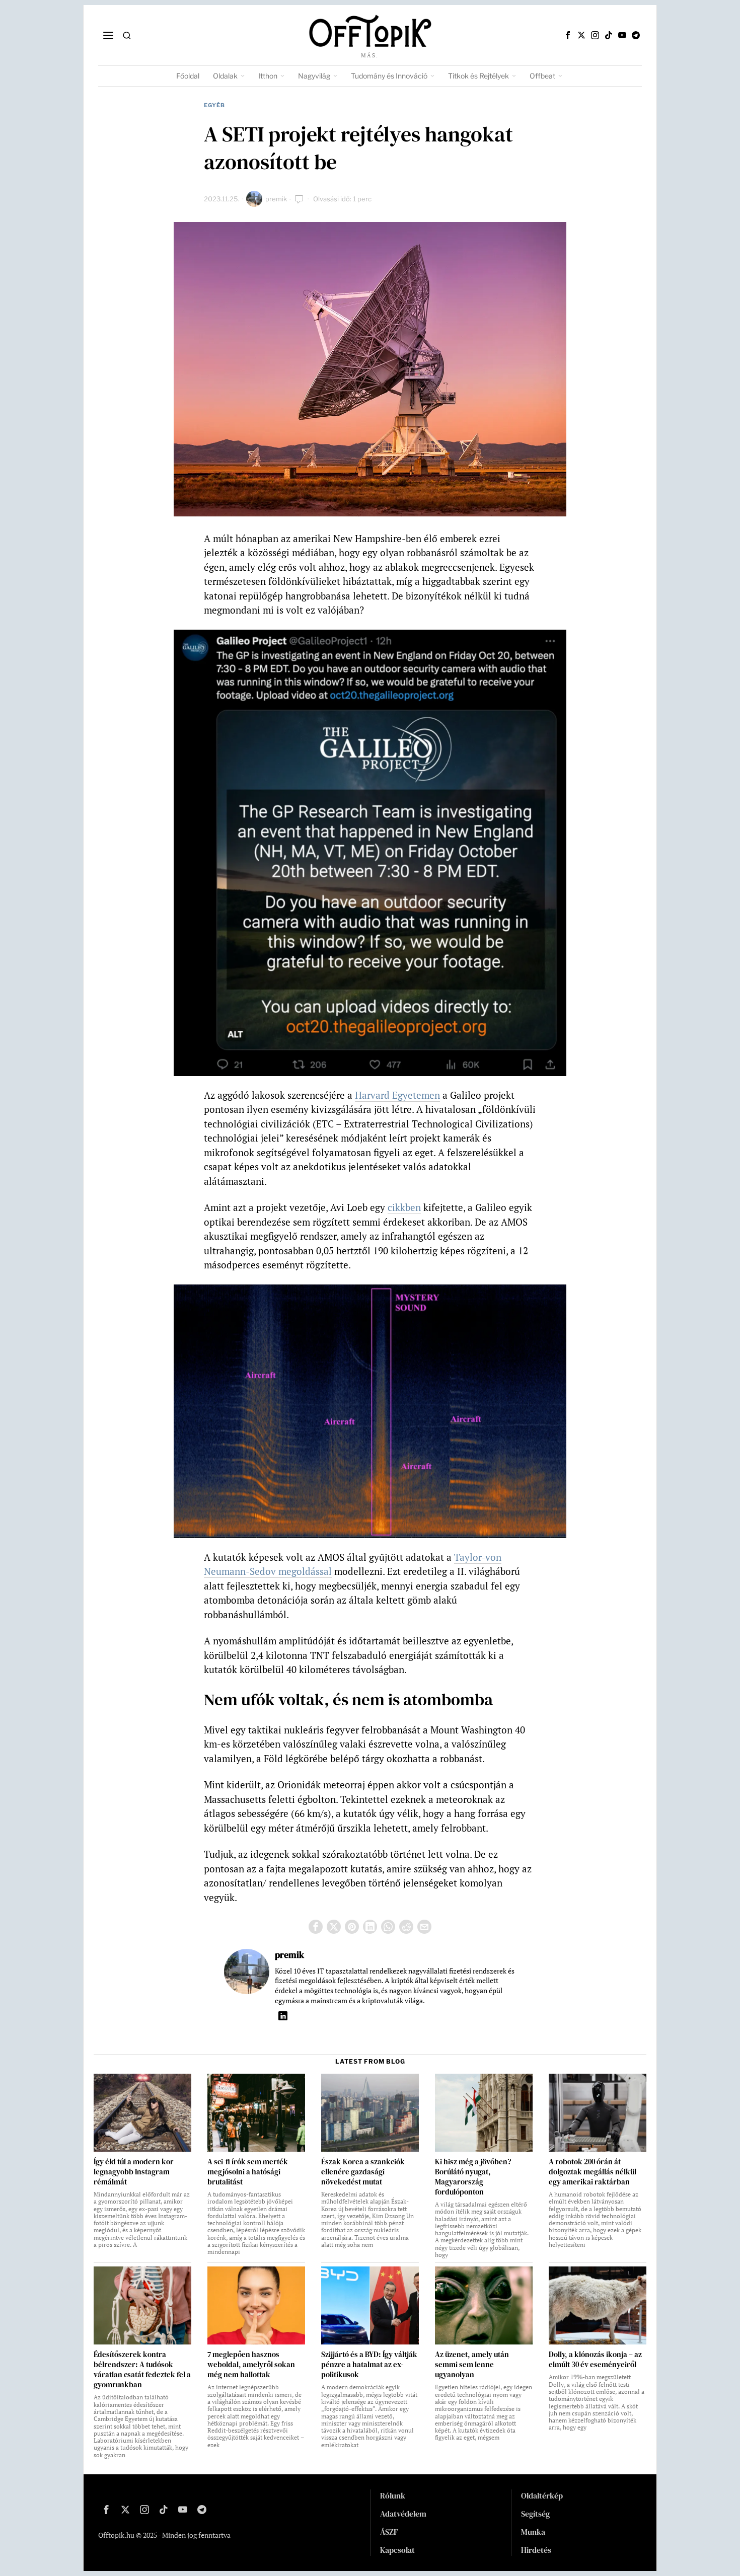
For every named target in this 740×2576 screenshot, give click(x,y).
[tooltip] (568, 35)
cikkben (404, 1207)
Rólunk (393, 2495)
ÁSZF (389, 2532)
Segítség (535, 2514)
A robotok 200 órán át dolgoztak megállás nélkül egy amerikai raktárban (593, 2172)
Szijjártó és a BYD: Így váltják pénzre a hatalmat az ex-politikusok (369, 2365)
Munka (533, 2532)
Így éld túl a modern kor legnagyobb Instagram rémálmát (134, 2172)
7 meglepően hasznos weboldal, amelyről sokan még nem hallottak (251, 2365)
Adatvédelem (403, 2514)
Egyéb (214, 105)
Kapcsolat (397, 2550)
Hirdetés (536, 2550)
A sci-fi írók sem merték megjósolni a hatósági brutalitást (248, 2172)
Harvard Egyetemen (397, 1095)
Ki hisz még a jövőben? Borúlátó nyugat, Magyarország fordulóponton (473, 2177)
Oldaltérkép (542, 2495)
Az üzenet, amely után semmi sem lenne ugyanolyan (472, 2365)
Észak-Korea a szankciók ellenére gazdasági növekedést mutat (363, 2172)
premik (276, 199)
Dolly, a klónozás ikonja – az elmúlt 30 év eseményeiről (595, 2360)
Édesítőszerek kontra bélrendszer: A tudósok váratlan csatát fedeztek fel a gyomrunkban (142, 2370)
